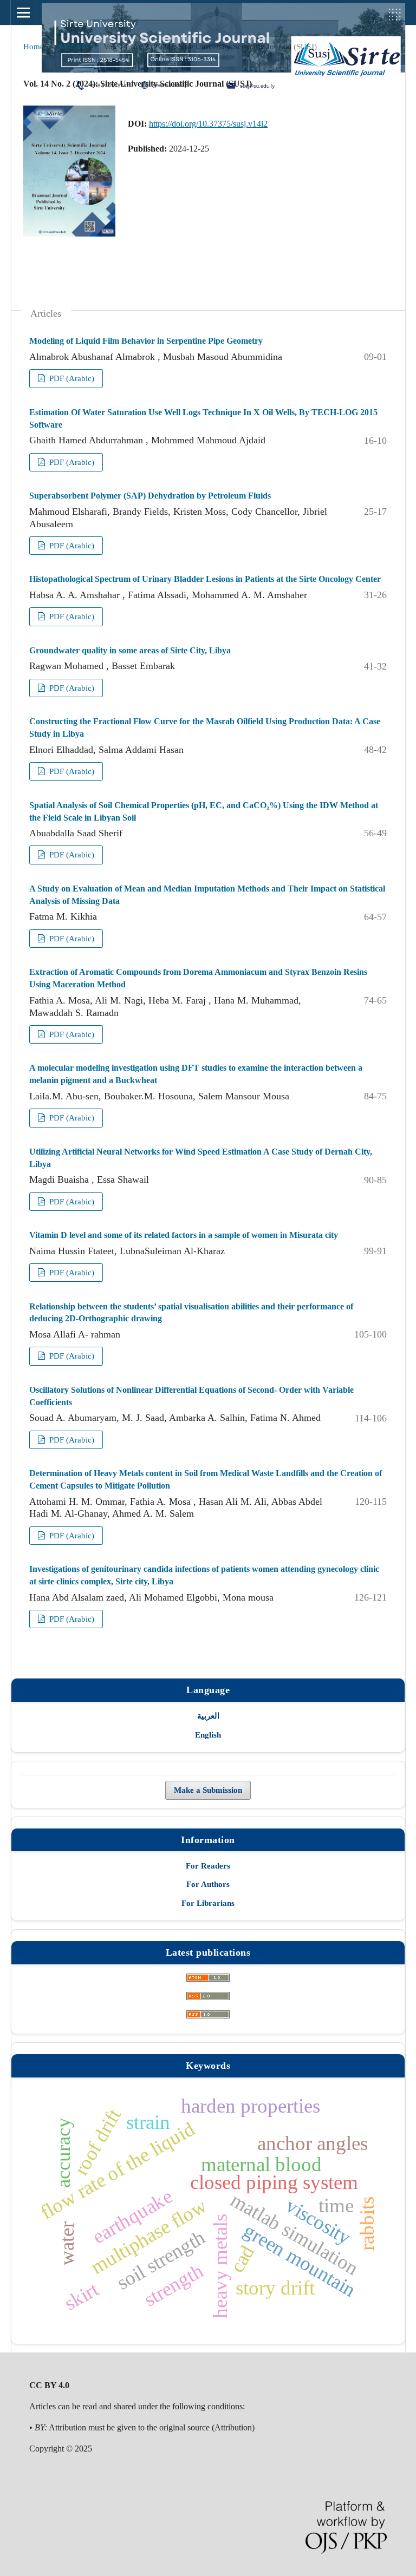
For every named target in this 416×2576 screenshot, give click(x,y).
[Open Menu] (23, 12)
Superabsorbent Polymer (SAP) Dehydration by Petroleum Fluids (150, 496)
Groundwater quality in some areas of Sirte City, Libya (130, 650)
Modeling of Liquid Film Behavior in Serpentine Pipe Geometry (146, 341)
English (208, 1735)
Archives (74, 47)
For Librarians (208, 1903)
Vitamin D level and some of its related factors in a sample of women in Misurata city (184, 1235)
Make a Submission (208, 1790)
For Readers (208, 1866)
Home (34, 47)
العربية (208, 1716)
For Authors (208, 1884)
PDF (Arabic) (71, 378)
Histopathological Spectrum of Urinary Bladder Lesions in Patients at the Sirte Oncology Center (205, 579)
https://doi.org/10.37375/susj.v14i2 (208, 124)
